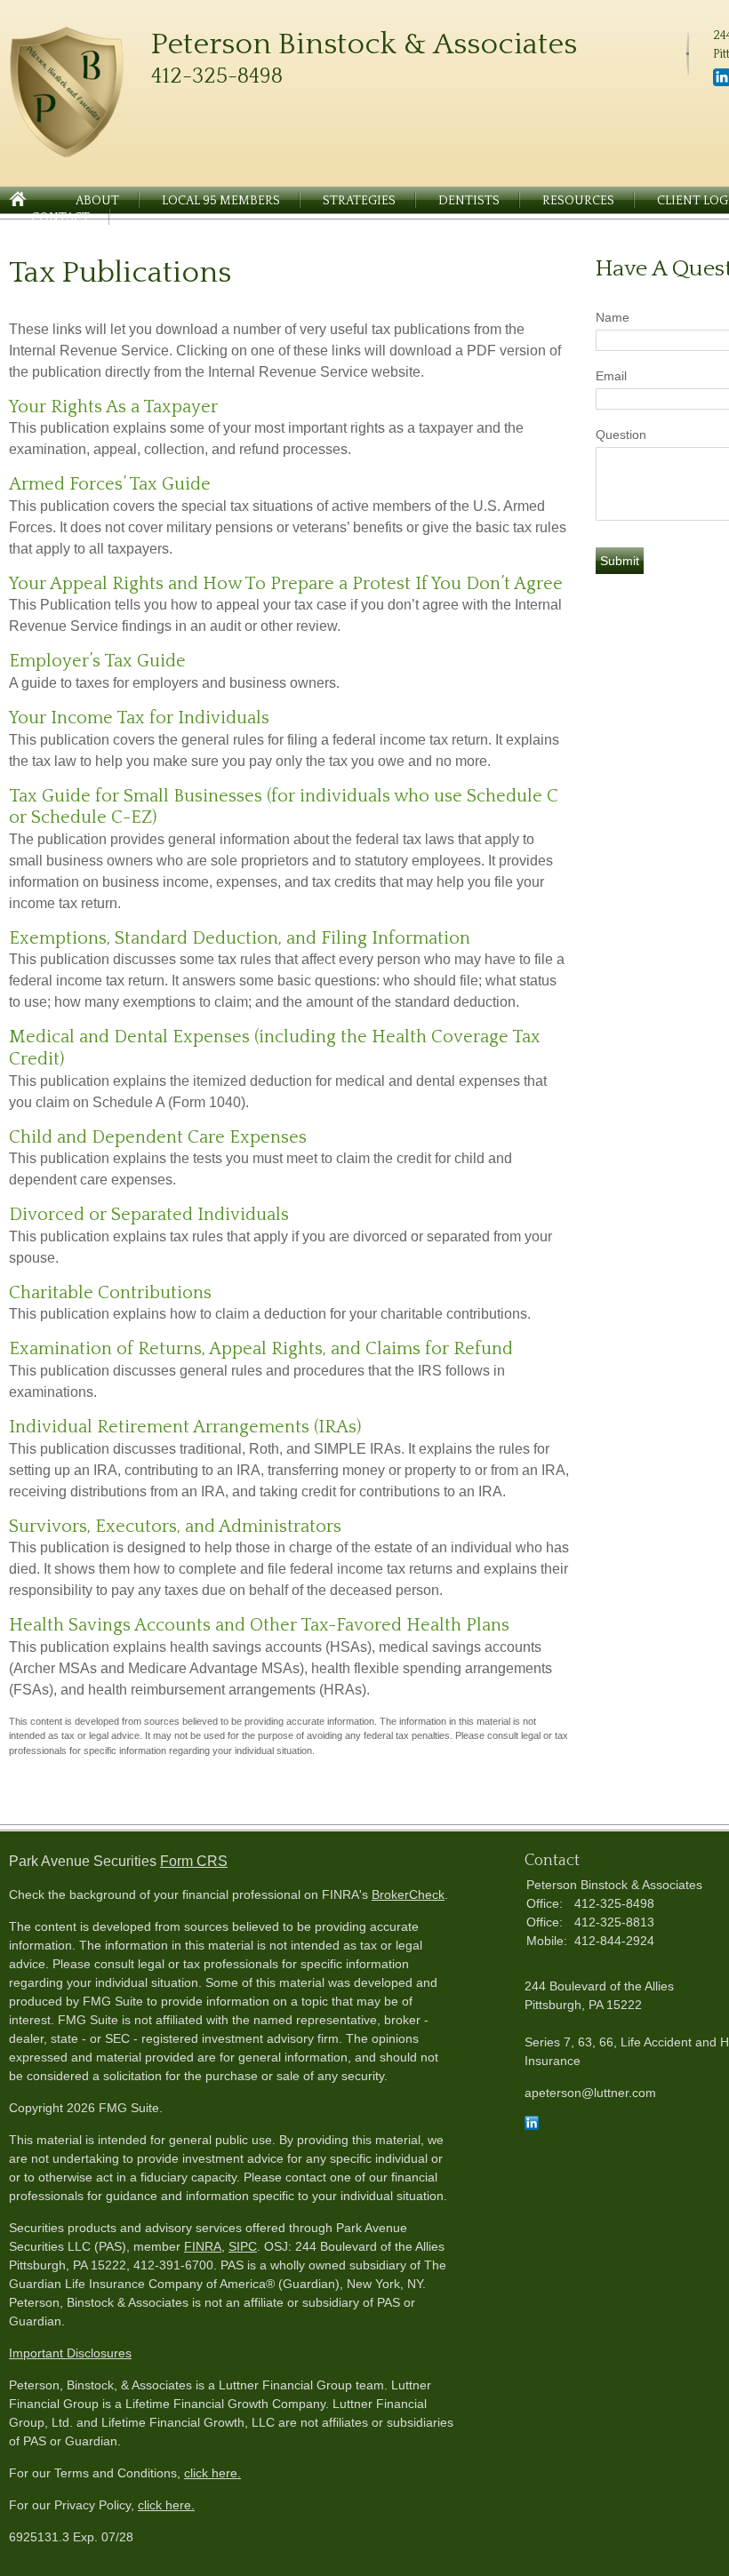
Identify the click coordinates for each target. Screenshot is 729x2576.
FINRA (203, 2246)
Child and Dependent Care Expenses (158, 1137)
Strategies (359, 201)
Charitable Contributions (110, 1293)
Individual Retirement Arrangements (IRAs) (185, 1427)
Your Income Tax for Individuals (139, 718)
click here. (212, 2473)
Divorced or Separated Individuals (149, 1215)
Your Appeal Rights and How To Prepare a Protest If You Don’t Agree (286, 584)
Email (611, 376)
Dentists (469, 201)
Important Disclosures (70, 2353)
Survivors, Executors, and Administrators (175, 1527)
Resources (578, 201)
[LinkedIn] (532, 2125)
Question (621, 435)
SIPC (243, 2246)
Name (613, 317)
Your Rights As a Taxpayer (113, 407)
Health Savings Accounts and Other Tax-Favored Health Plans (259, 1625)
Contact (60, 218)
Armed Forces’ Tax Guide (110, 484)
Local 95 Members (221, 201)
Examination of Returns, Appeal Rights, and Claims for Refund (261, 1349)
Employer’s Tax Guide (97, 661)
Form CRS (194, 1861)
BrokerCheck (408, 1894)
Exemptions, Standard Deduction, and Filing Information (240, 938)
